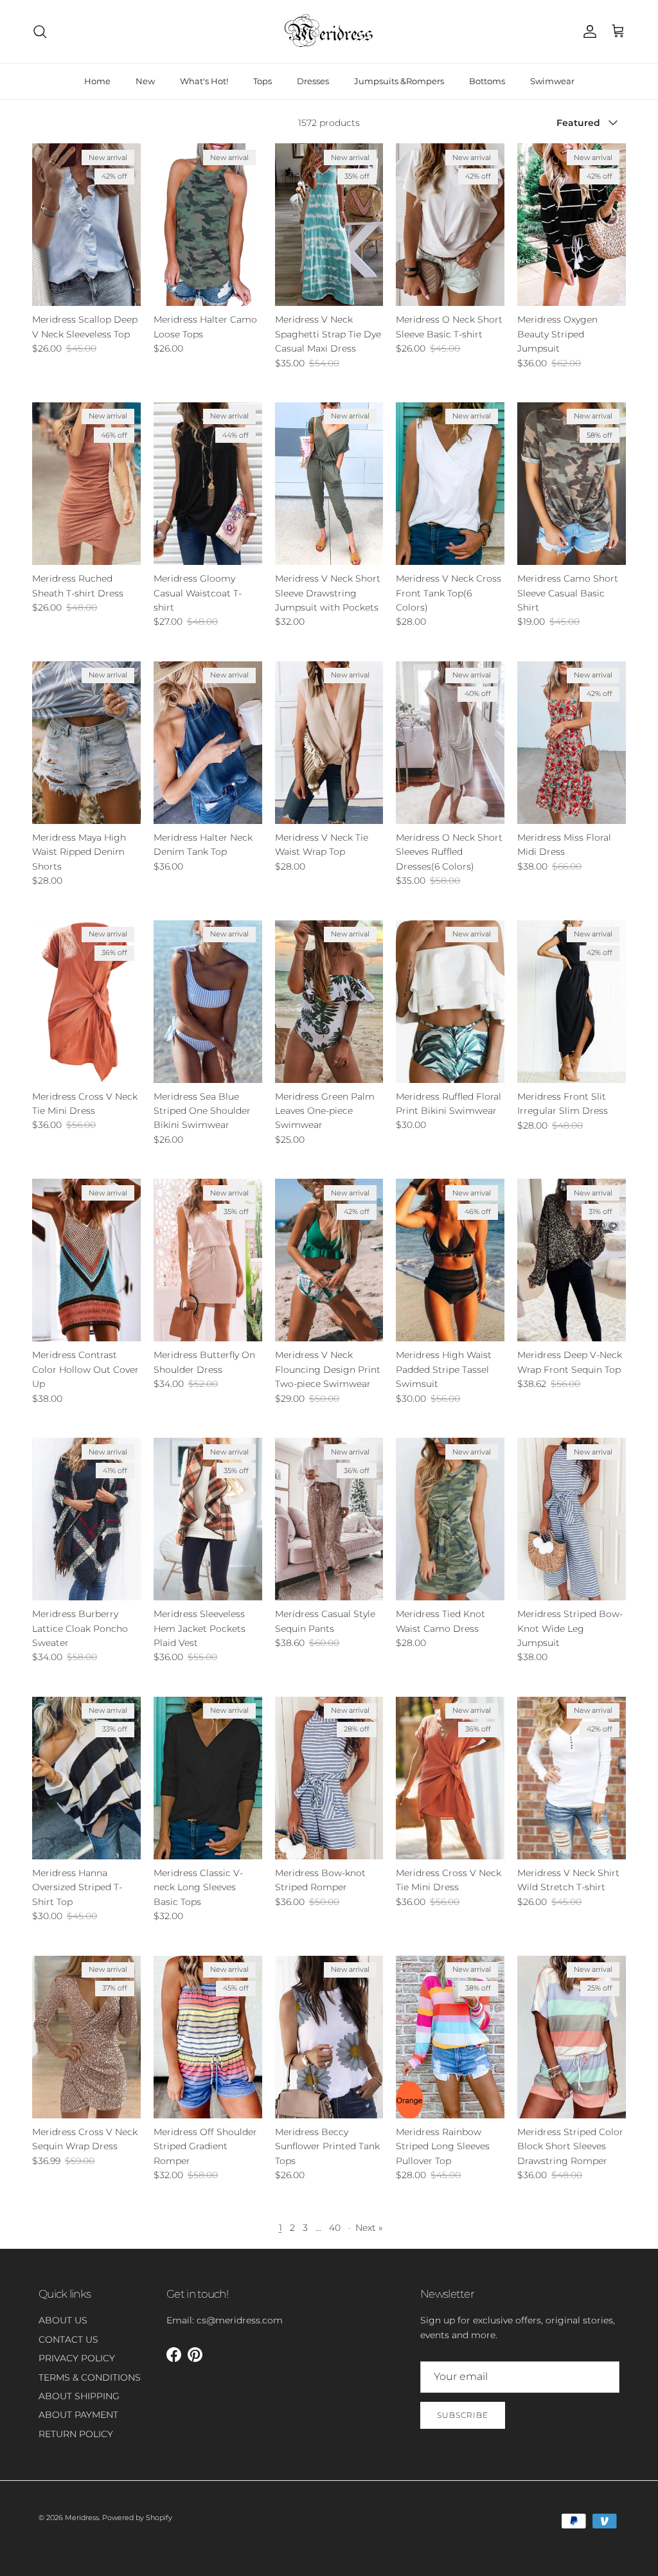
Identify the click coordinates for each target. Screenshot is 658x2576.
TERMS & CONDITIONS (90, 2377)
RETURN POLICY (76, 2434)
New (145, 81)
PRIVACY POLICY (77, 2358)
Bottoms (487, 81)
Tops (262, 81)
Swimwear (552, 81)
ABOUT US (63, 2320)
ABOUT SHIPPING (79, 2396)
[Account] (587, 31)
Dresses (313, 81)
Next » (369, 2228)
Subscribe (463, 2415)
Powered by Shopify (137, 2518)
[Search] (40, 31)
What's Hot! (204, 81)
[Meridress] (329, 31)
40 (335, 2228)
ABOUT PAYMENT (78, 2415)
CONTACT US (68, 2339)
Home (97, 81)
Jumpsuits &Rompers (399, 81)
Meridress (82, 2518)
